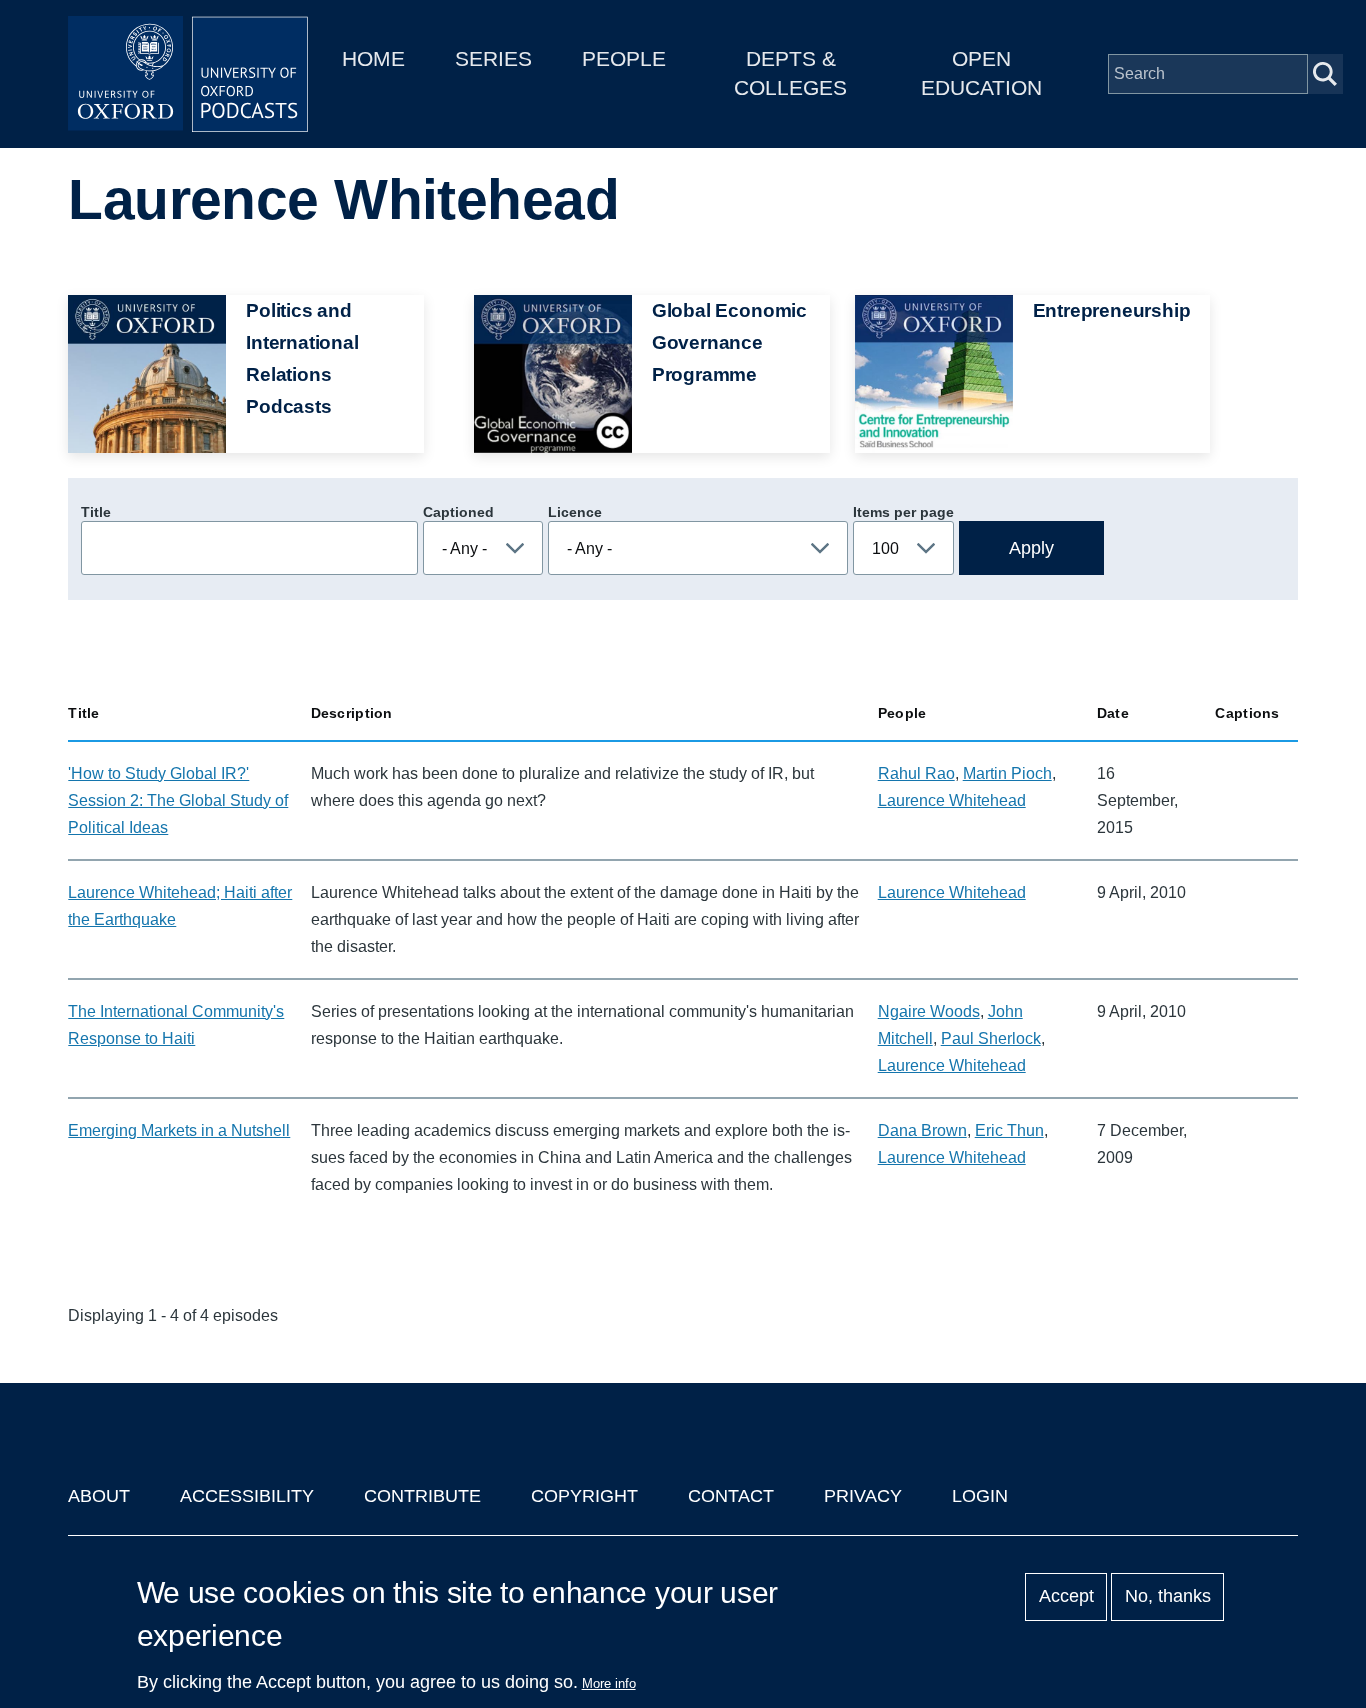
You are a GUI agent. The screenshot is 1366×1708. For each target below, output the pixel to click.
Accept (1066, 1597)
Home (373, 58)
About (99, 1496)
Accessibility (247, 1496)
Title (96, 512)
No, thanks (1168, 1597)
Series (493, 58)
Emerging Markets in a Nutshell (179, 1130)
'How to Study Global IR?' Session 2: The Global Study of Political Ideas (178, 800)
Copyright (584, 1496)
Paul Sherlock (991, 1038)
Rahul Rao (916, 773)
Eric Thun (1009, 1130)
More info (609, 1683)
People (624, 58)
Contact (731, 1496)
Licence (575, 512)
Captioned (458, 512)
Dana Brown (922, 1130)
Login (980, 1496)
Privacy (863, 1496)
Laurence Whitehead (952, 800)
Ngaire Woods (929, 1011)
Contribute (422, 1496)
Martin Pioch (1007, 773)
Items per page (903, 512)
